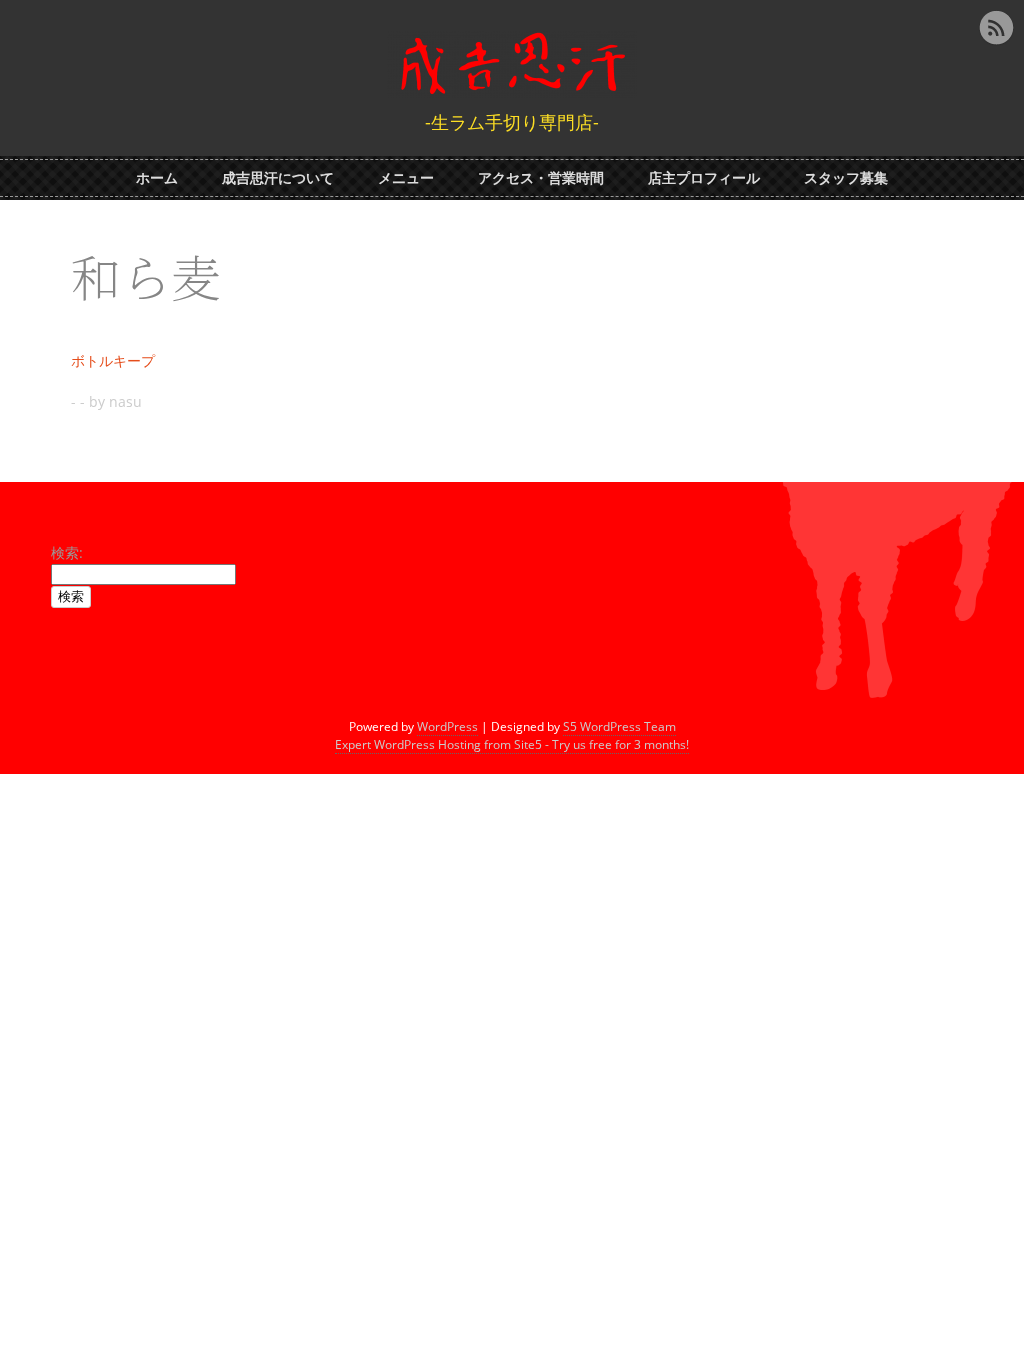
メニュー (406, 177)
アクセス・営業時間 (541, 177)
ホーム (157, 177)
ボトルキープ (113, 360)
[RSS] (996, 28)
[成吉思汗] (512, 85)
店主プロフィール (704, 177)
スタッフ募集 (846, 177)
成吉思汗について (278, 177)
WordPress (447, 726)
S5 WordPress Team (619, 726)
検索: (67, 552)
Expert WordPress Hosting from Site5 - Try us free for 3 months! (512, 744)
